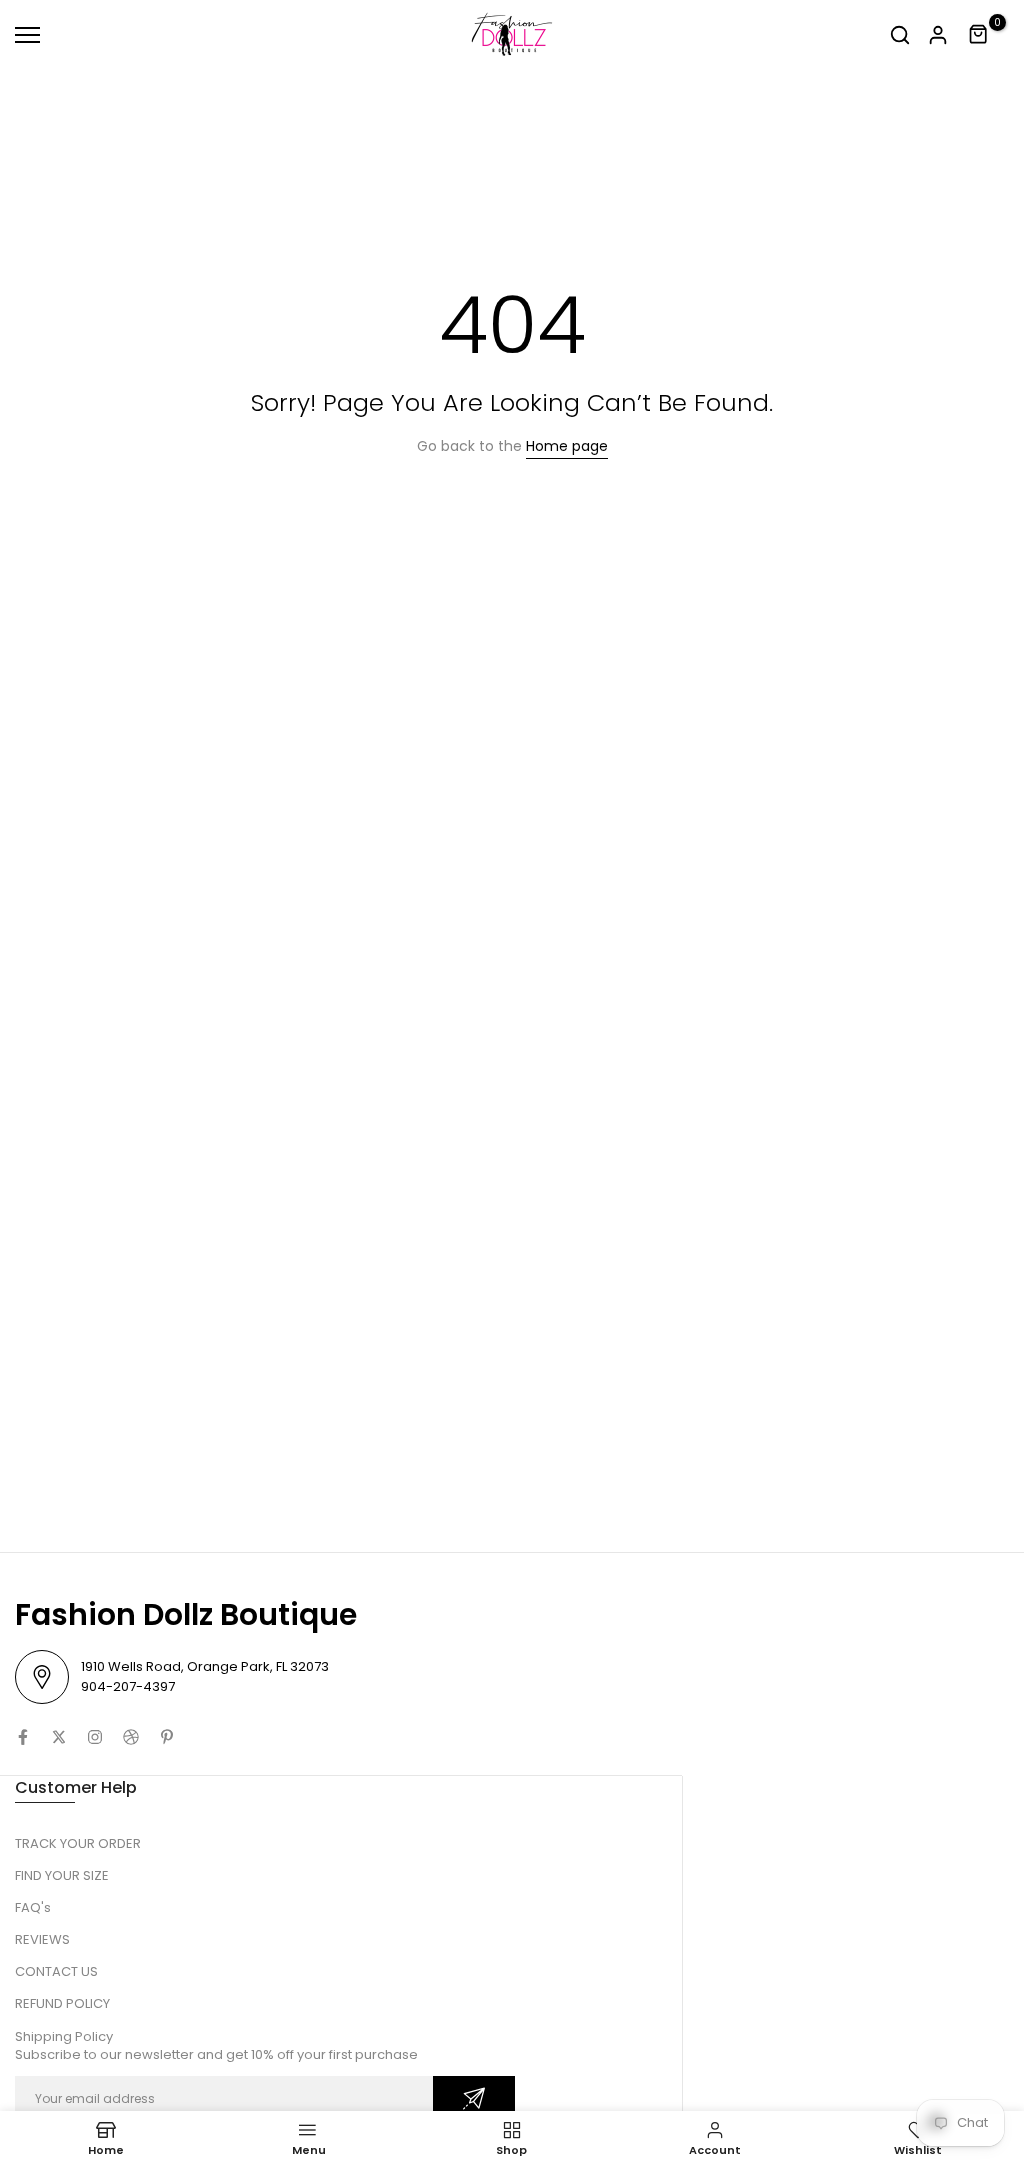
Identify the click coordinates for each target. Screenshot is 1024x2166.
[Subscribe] (474, 2098)
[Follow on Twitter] (59, 1737)
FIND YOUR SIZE (62, 1875)
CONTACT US (56, 1971)
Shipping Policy (64, 2036)
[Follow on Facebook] (23, 1737)
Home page (567, 446)
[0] (979, 35)
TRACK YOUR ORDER (78, 1843)
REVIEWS (42, 1939)
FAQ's (33, 1907)
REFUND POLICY (62, 2003)
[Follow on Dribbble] (131, 1737)
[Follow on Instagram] (95, 1737)
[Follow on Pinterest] (167, 1737)
